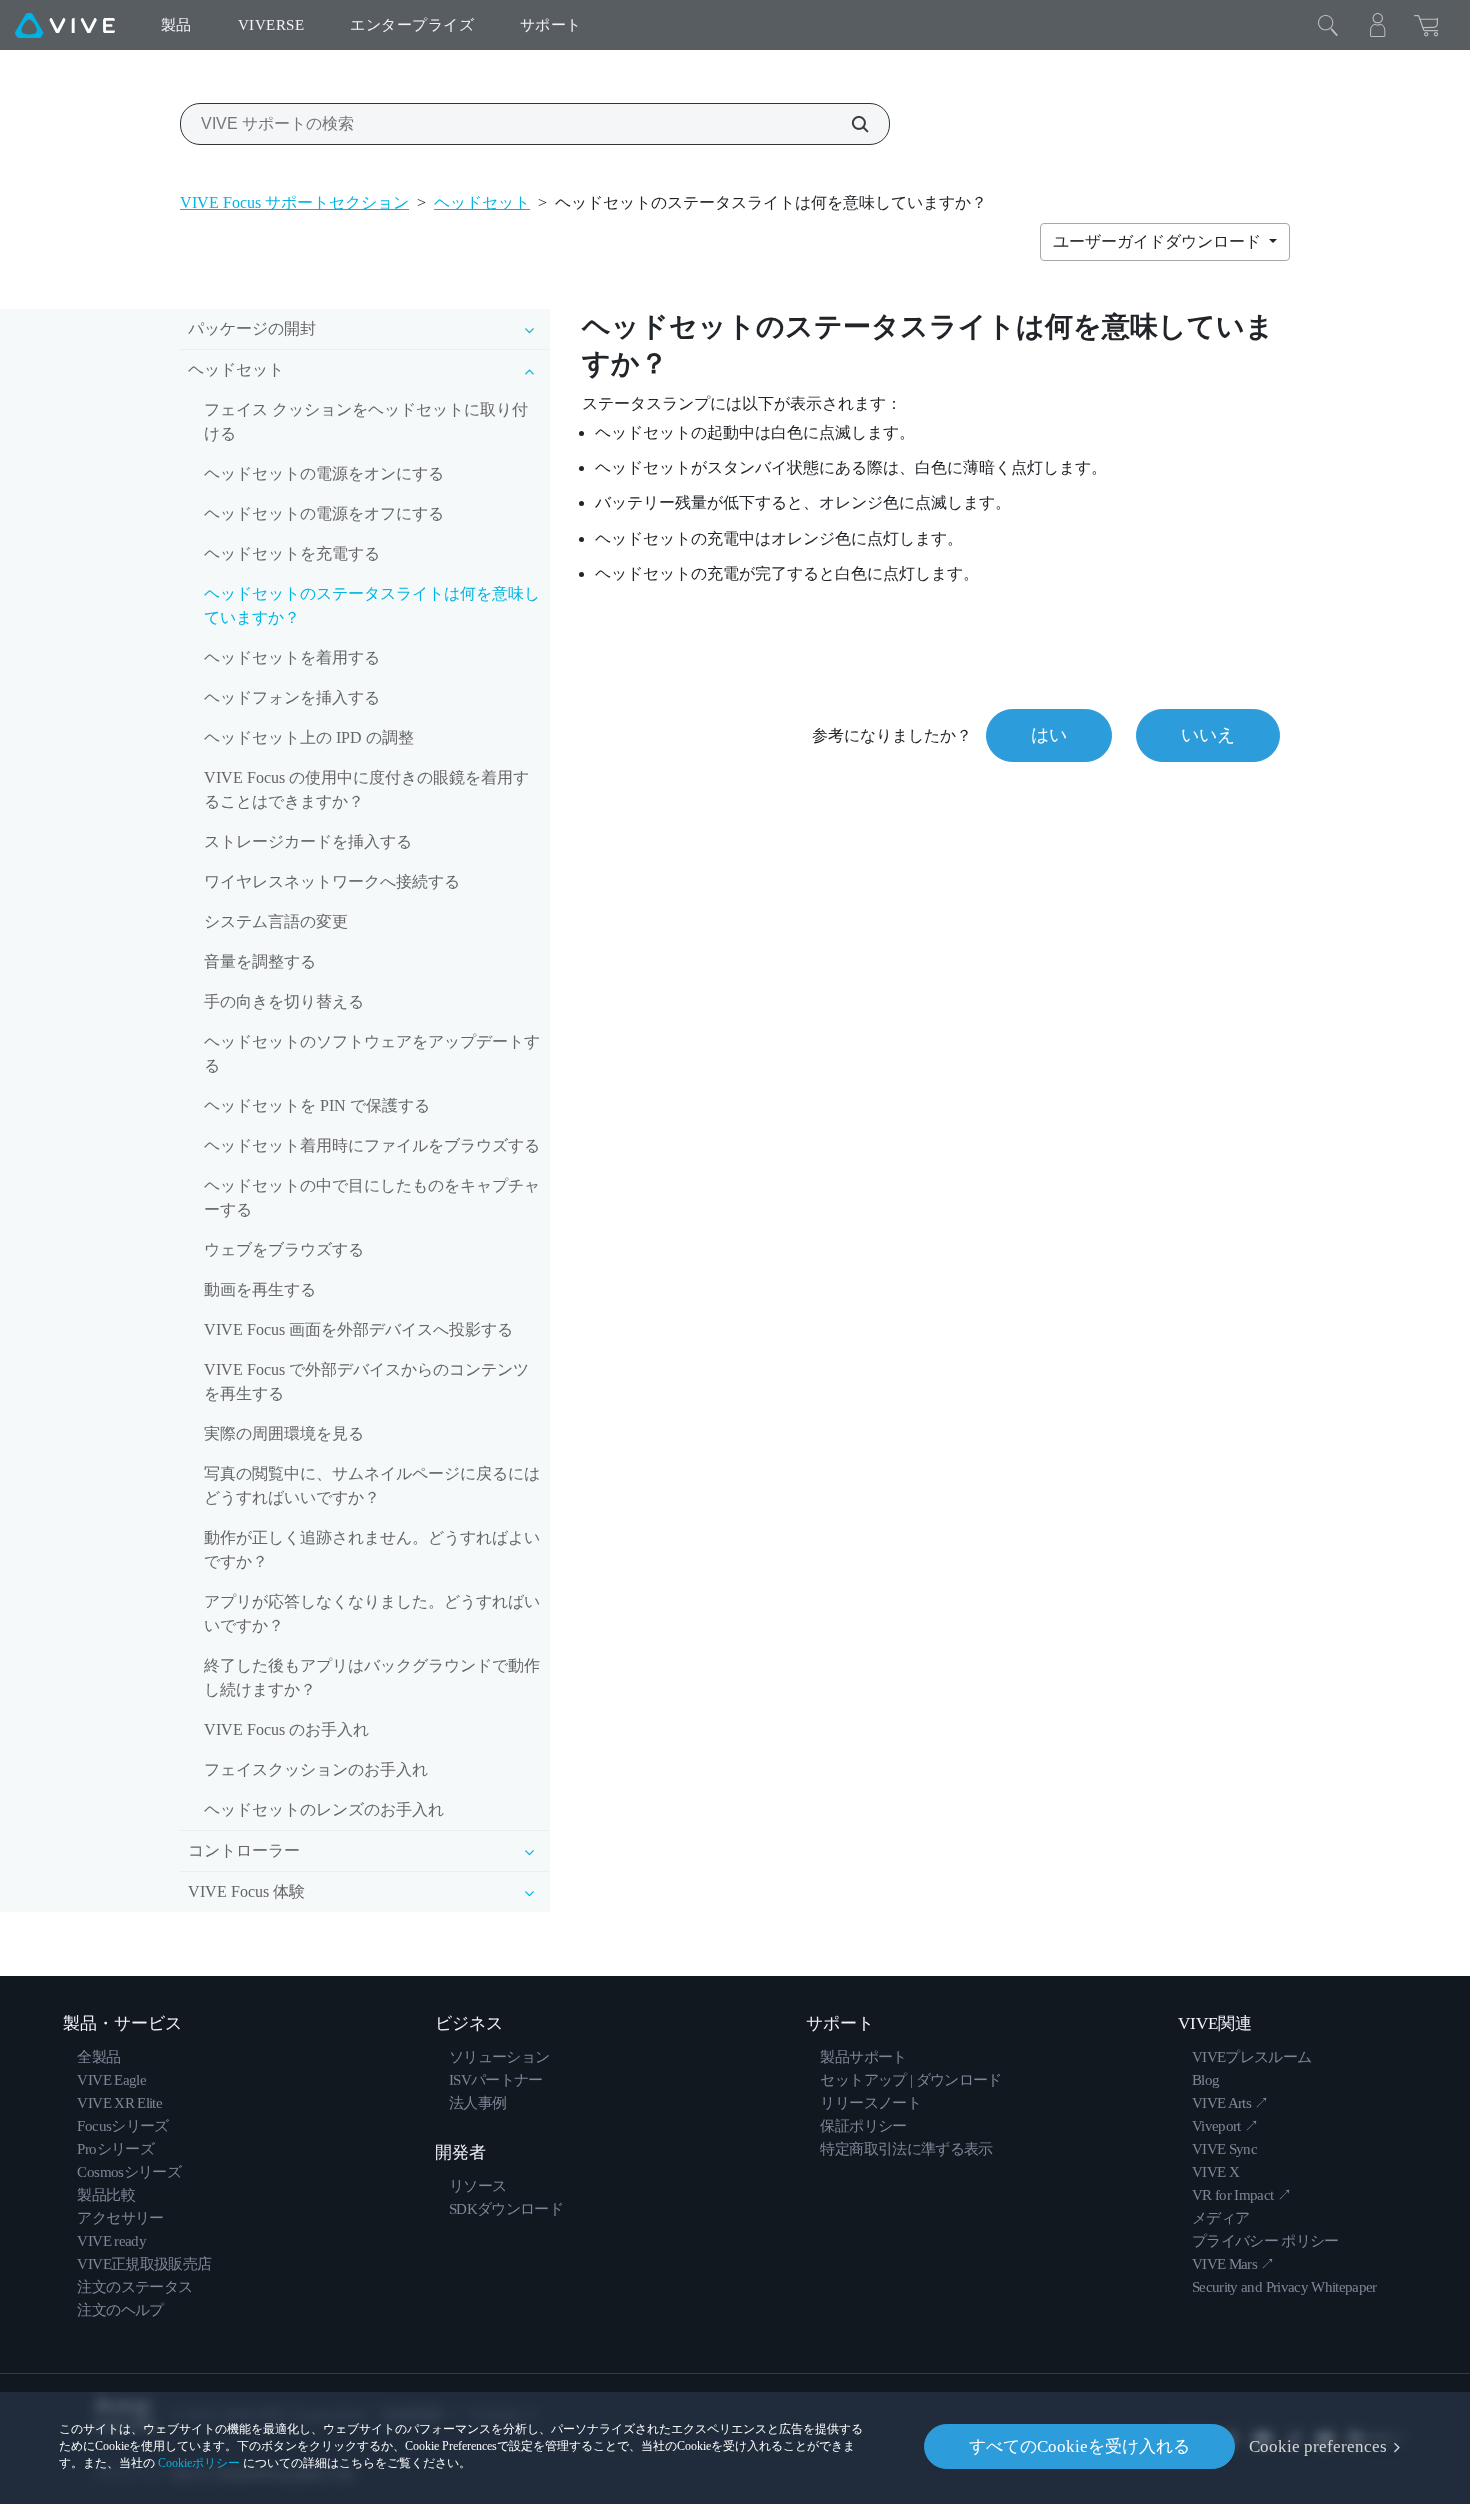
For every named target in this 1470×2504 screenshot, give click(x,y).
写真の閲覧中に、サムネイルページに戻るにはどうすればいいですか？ (372, 1485)
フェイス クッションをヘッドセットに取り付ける (366, 421)
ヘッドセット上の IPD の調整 (309, 737)
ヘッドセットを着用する (292, 657)
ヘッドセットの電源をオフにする (324, 513)
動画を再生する (260, 1289)
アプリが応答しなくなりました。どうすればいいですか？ (372, 1613)
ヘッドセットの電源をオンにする (324, 473)
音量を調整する (260, 961)
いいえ (1208, 735)
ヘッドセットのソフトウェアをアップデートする (372, 1053)
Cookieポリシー (199, 2463)
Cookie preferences (1318, 2446)
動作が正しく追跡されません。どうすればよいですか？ (372, 1549)
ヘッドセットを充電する (292, 553)
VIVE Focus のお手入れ (286, 1729)
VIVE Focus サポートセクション (294, 202)
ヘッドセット (482, 202)
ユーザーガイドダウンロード (1159, 241)
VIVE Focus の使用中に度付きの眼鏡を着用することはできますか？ (366, 789)
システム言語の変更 (276, 921)
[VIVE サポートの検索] (849, 124)
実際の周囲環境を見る (284, 1433)
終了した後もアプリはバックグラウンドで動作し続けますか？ (372, 1677)
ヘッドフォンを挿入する (292, 697)
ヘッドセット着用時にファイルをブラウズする (372, 1145)
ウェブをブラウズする (284, 1249)
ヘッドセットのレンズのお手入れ (324, 1809)
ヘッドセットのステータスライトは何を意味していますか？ (372, 605)
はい (1049, 735)
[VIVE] (65, 25)
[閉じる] (1328, 25)
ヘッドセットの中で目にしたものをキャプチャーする (372, 1197)
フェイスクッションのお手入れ (316, 1769)
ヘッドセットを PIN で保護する (317, 1105)
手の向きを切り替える (284, 1001)
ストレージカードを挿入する (308, 841)
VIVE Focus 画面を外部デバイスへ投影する (358, 1329)
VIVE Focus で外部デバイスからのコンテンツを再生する (366, 1381)
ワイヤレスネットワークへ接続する (332, 881)
